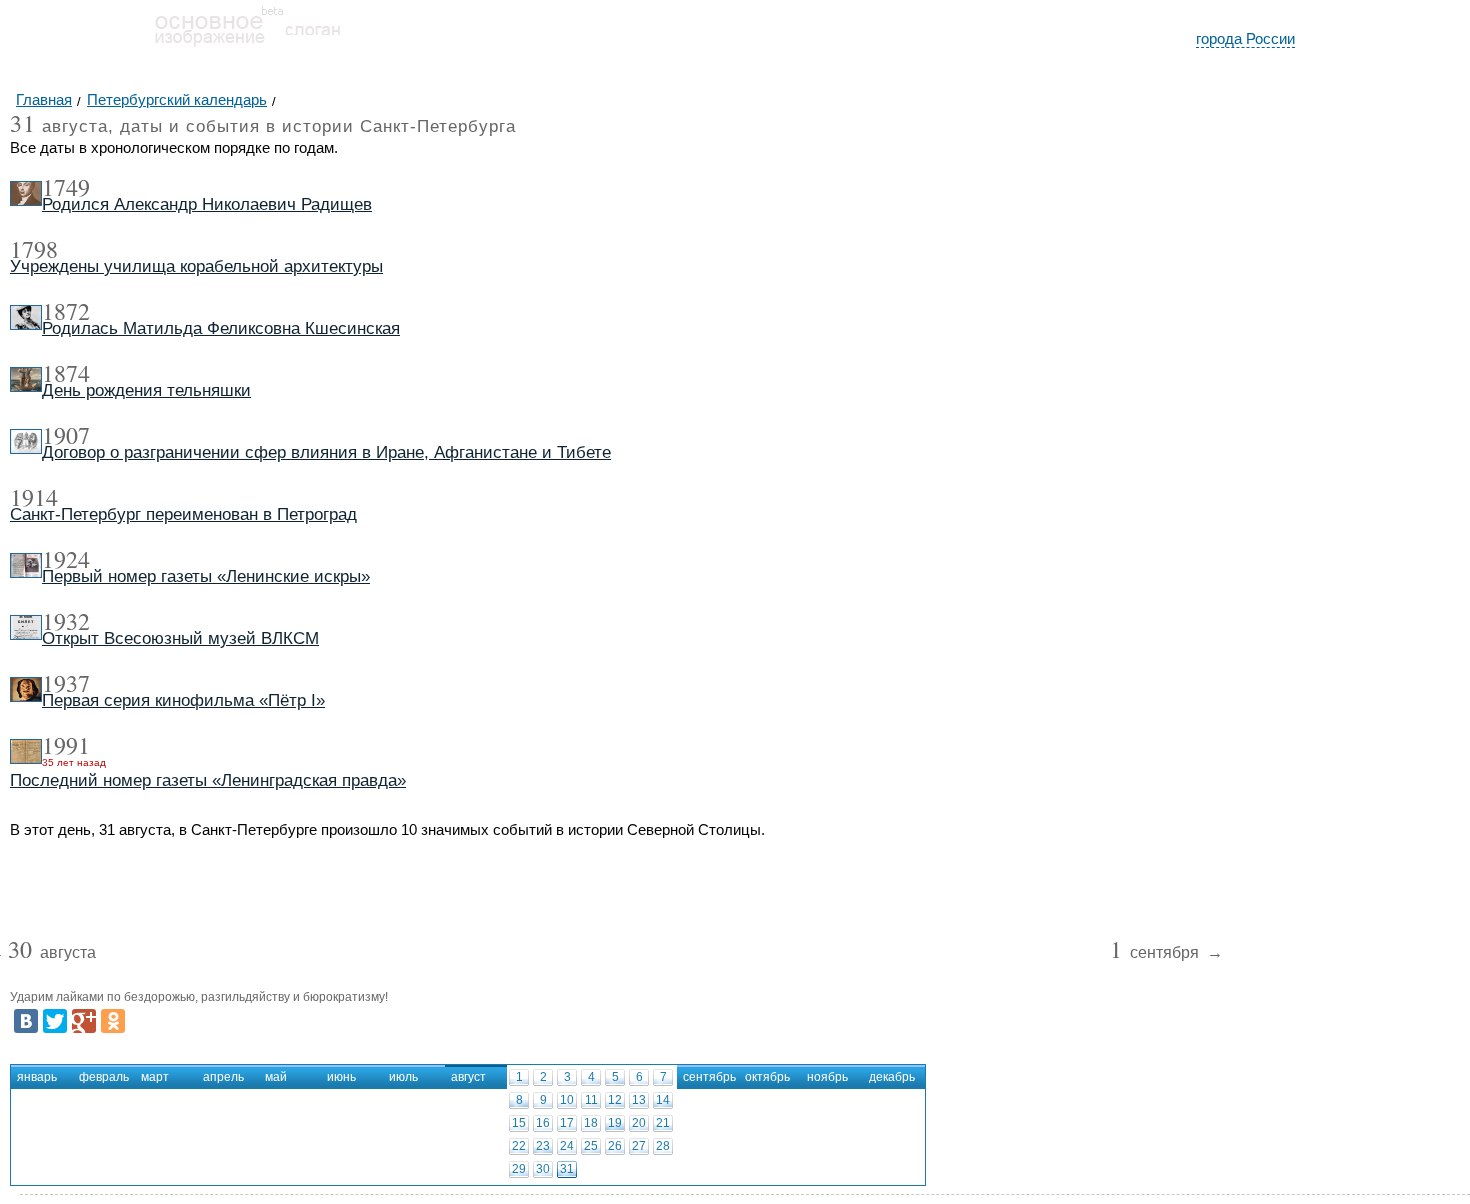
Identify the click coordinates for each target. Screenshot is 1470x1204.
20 (639, 1123)
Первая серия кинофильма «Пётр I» (183, 700)
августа (52, 953)
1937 (66, 683)
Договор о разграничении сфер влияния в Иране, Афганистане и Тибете (326, 452)
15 (519, 1123)
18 (591, 1123)
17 (567, 1123)
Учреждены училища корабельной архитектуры (196, 266)
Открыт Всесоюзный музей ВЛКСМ (180, 638)
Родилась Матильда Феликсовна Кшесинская (221, 328)
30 (543, 1169)
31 (567, 1169)
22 (519, 1146)
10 (567, 1100)
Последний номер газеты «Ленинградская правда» (208, 780)
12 (615, 1100)
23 (543, 1146)
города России (1245, 38)
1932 (66, 621)
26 (615, 1146)
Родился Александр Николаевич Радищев (207, 204)
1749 (66, 187)
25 (591, 1146)
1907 (66, 435)
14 (663, 1100)
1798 (34, 249)
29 (519, 1169)
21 (663, 1123)
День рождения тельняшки (146, 390)
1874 (66, 373)
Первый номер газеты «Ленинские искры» (206, 576)
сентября (1156, 953)
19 (615, 1123)
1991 (66, 745)
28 (663, 1146)
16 (543, 1123)
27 (639, 1146)
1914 (34, 497)
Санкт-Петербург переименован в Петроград (183, 514)
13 (639, 1100)
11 (591, 1100)
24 (567, 1146)
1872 (66, 311)
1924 (66, 559)
